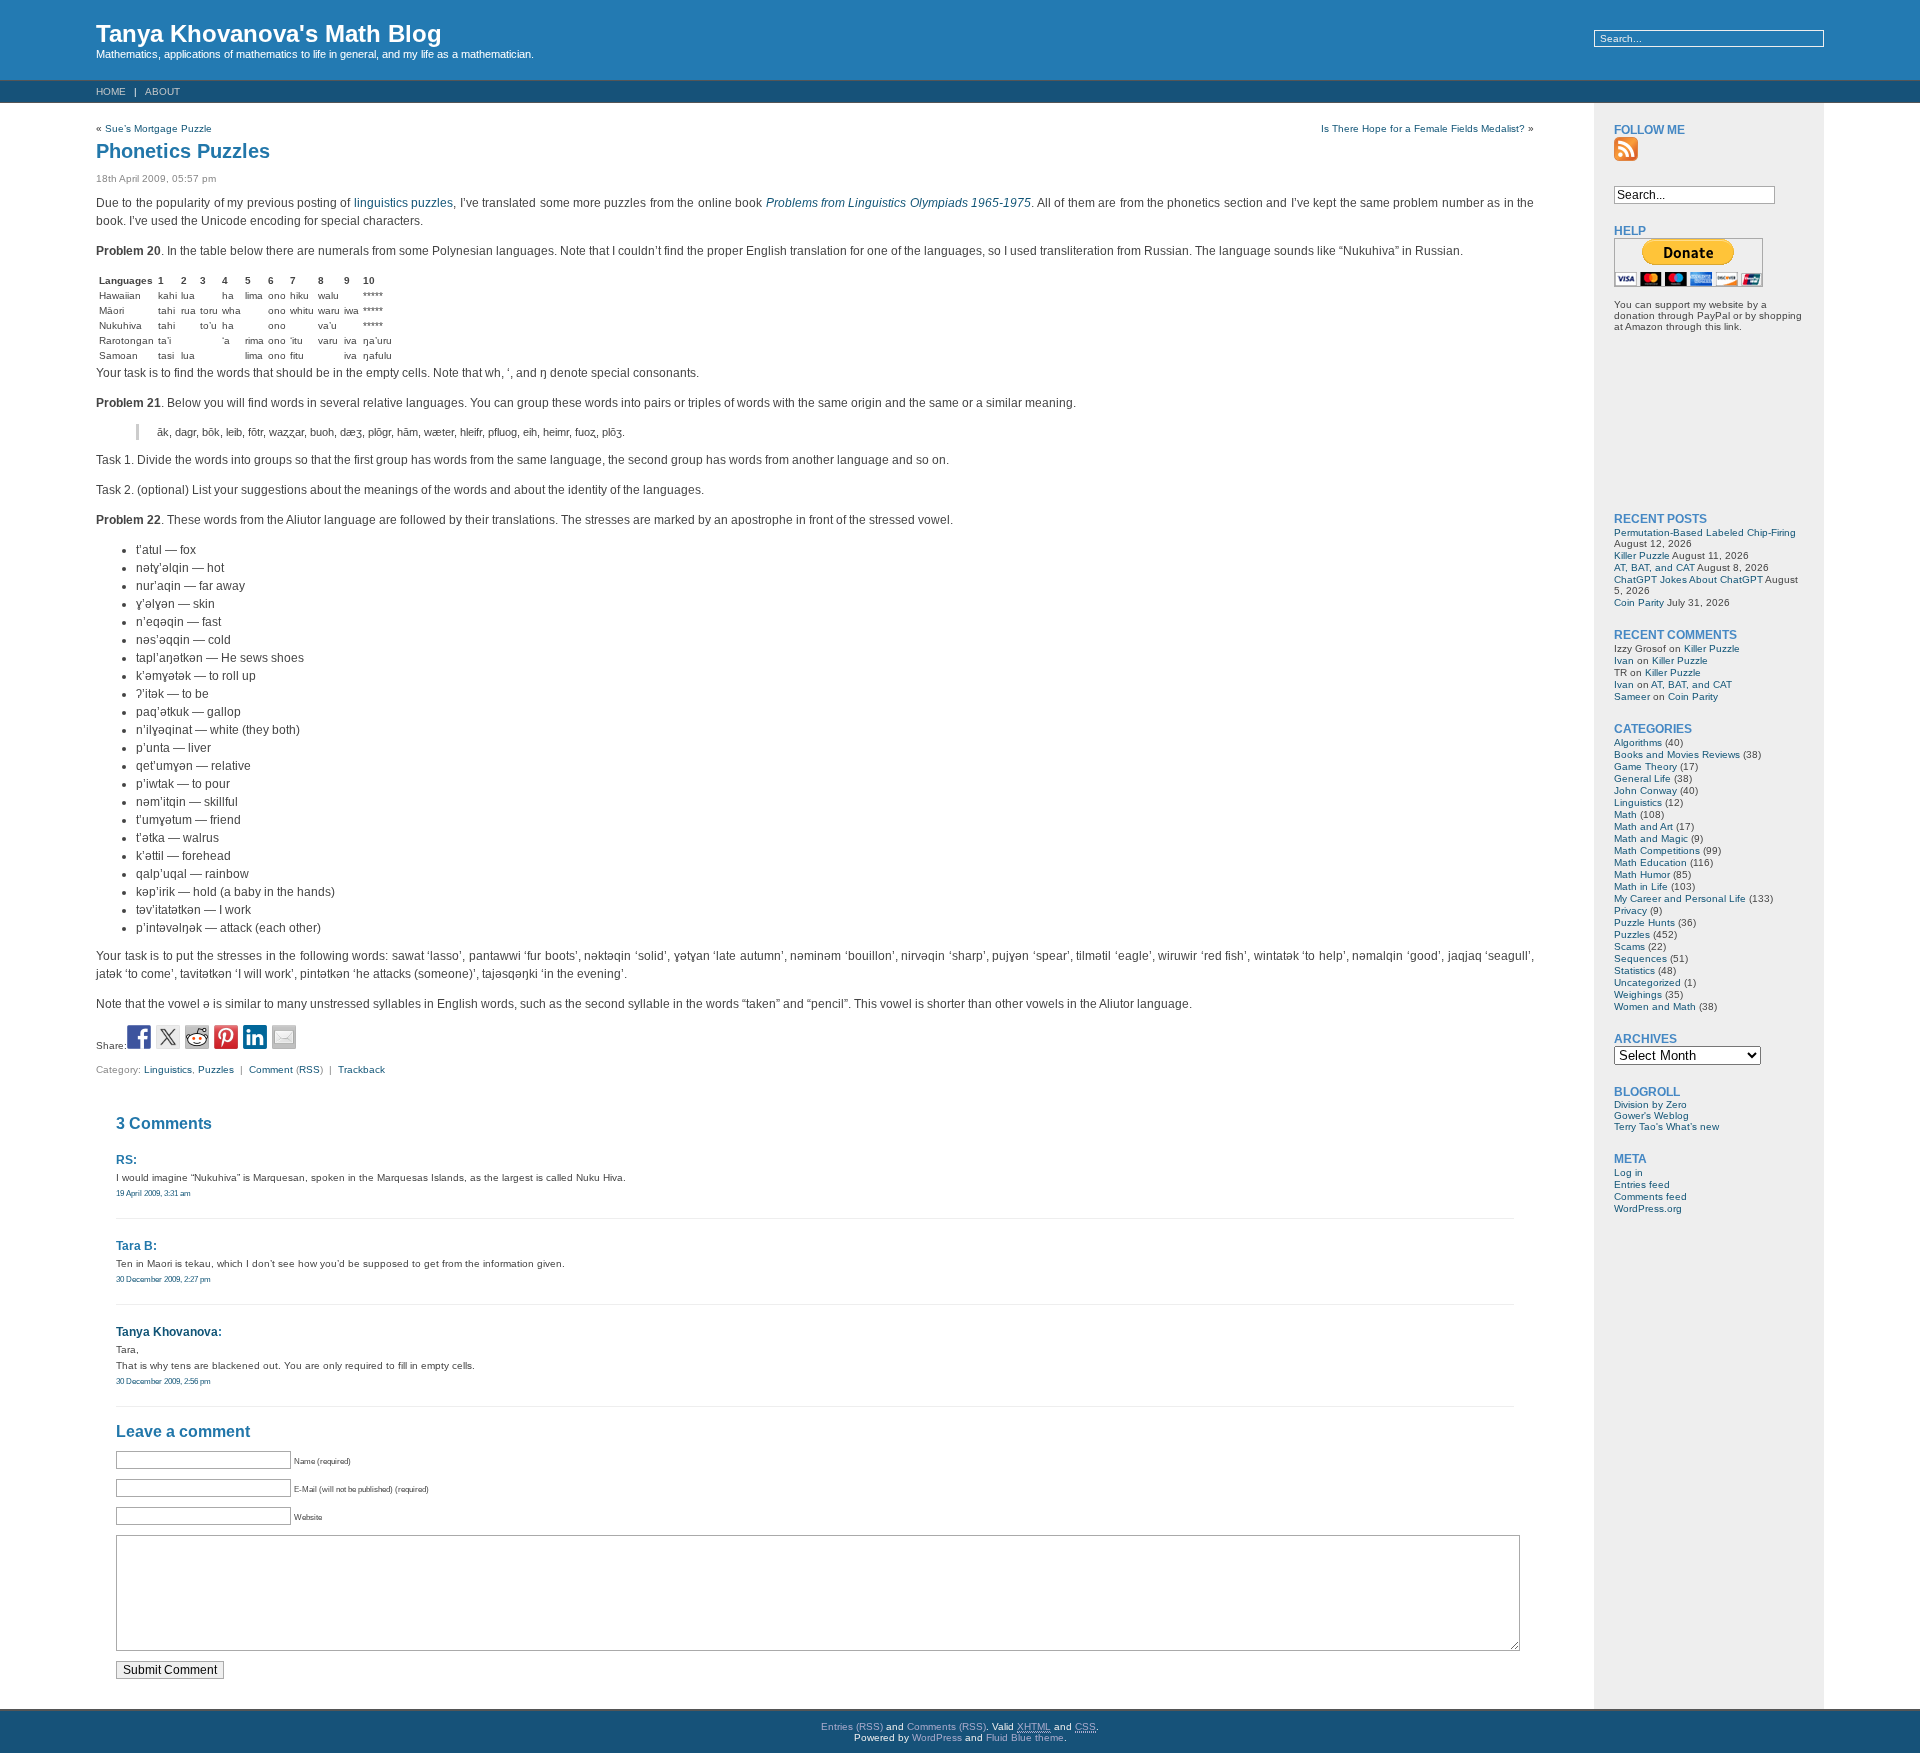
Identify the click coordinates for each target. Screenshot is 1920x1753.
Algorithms (1638, 742)
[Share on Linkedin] (255, 1037)
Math (1625, 814)
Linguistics (168, 1069)
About (162, 91)
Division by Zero (1650, 1104)
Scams (1629, 946)
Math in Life (1641, 886)
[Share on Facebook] (139, 1037)
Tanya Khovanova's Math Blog (269, 33)
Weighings (1638, 994)
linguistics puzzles (403, 203)
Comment (271, 1069)
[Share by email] (284, 1037)
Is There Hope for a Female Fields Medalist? (1423, 128)
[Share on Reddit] (197, 1037)
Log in (1628, 1172)
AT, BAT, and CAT (1654, 567)
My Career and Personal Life (1680, 898)
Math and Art (1643, 826)
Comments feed (1650, 1196)
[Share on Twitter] (168, 1037)
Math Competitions (1657, 850)
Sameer (1632, 696)
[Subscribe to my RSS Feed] (1626, 149)
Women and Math (1655, 1006)
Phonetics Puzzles (183, 151)
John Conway (1645, 790)
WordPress (937, 1737)
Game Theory (1645, 766)
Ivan (1624, 660)
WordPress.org (1648, 1208)
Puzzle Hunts (1644, 922)
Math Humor (1642, 874)
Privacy (1630, 910)
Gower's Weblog (1651, 1115)
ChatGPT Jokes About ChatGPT (1688, 579)
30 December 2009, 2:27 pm (163, 1279)
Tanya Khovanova (167, 1332)
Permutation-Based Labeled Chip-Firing (1705, 532)
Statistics (1634, 970)
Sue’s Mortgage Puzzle (158, 128)
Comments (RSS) (946, 1726)
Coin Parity (1639, 602)
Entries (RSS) (852, 1726)
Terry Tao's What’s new (1666, 1126)
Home (111, 91)
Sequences (1640, 958)
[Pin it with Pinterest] (226, 1037)
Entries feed (1642, 1184)
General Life (1642, 778)
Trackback (361, 1069)
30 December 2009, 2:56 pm (163, 1381)
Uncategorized (1647, 982)
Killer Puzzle (1642, 555)
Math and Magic (1651, 838)
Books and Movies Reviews (1677, 754)
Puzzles (216, 1069)
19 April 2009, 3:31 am (153, 1193)
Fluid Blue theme (1025, 1737)
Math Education (1650, 862)
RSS (309, 1069)
